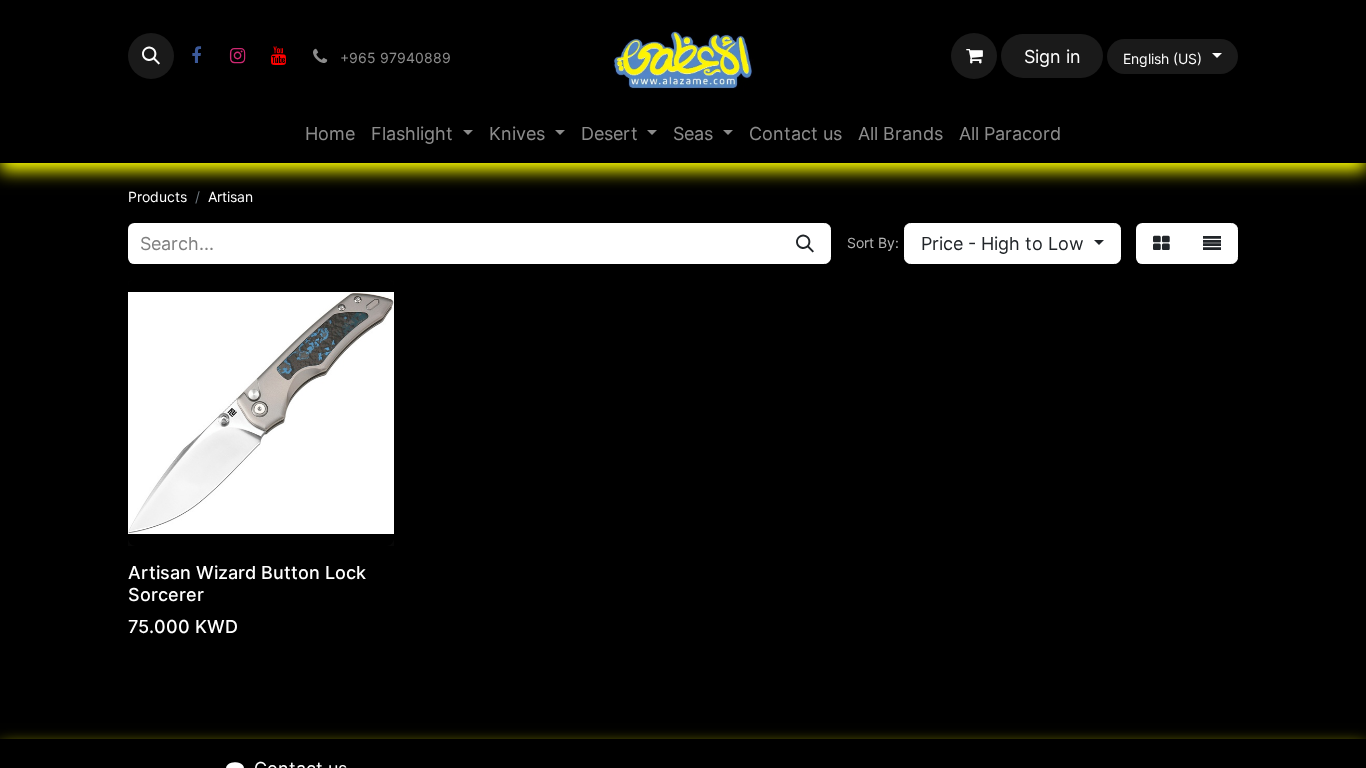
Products (157, 196)
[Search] (805, 243)
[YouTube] (278, 56)
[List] (1212, 243)
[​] (196, 56)
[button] (151, 56)
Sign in (1052, 56)
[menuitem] (330, 133)
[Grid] (1161, 243)
